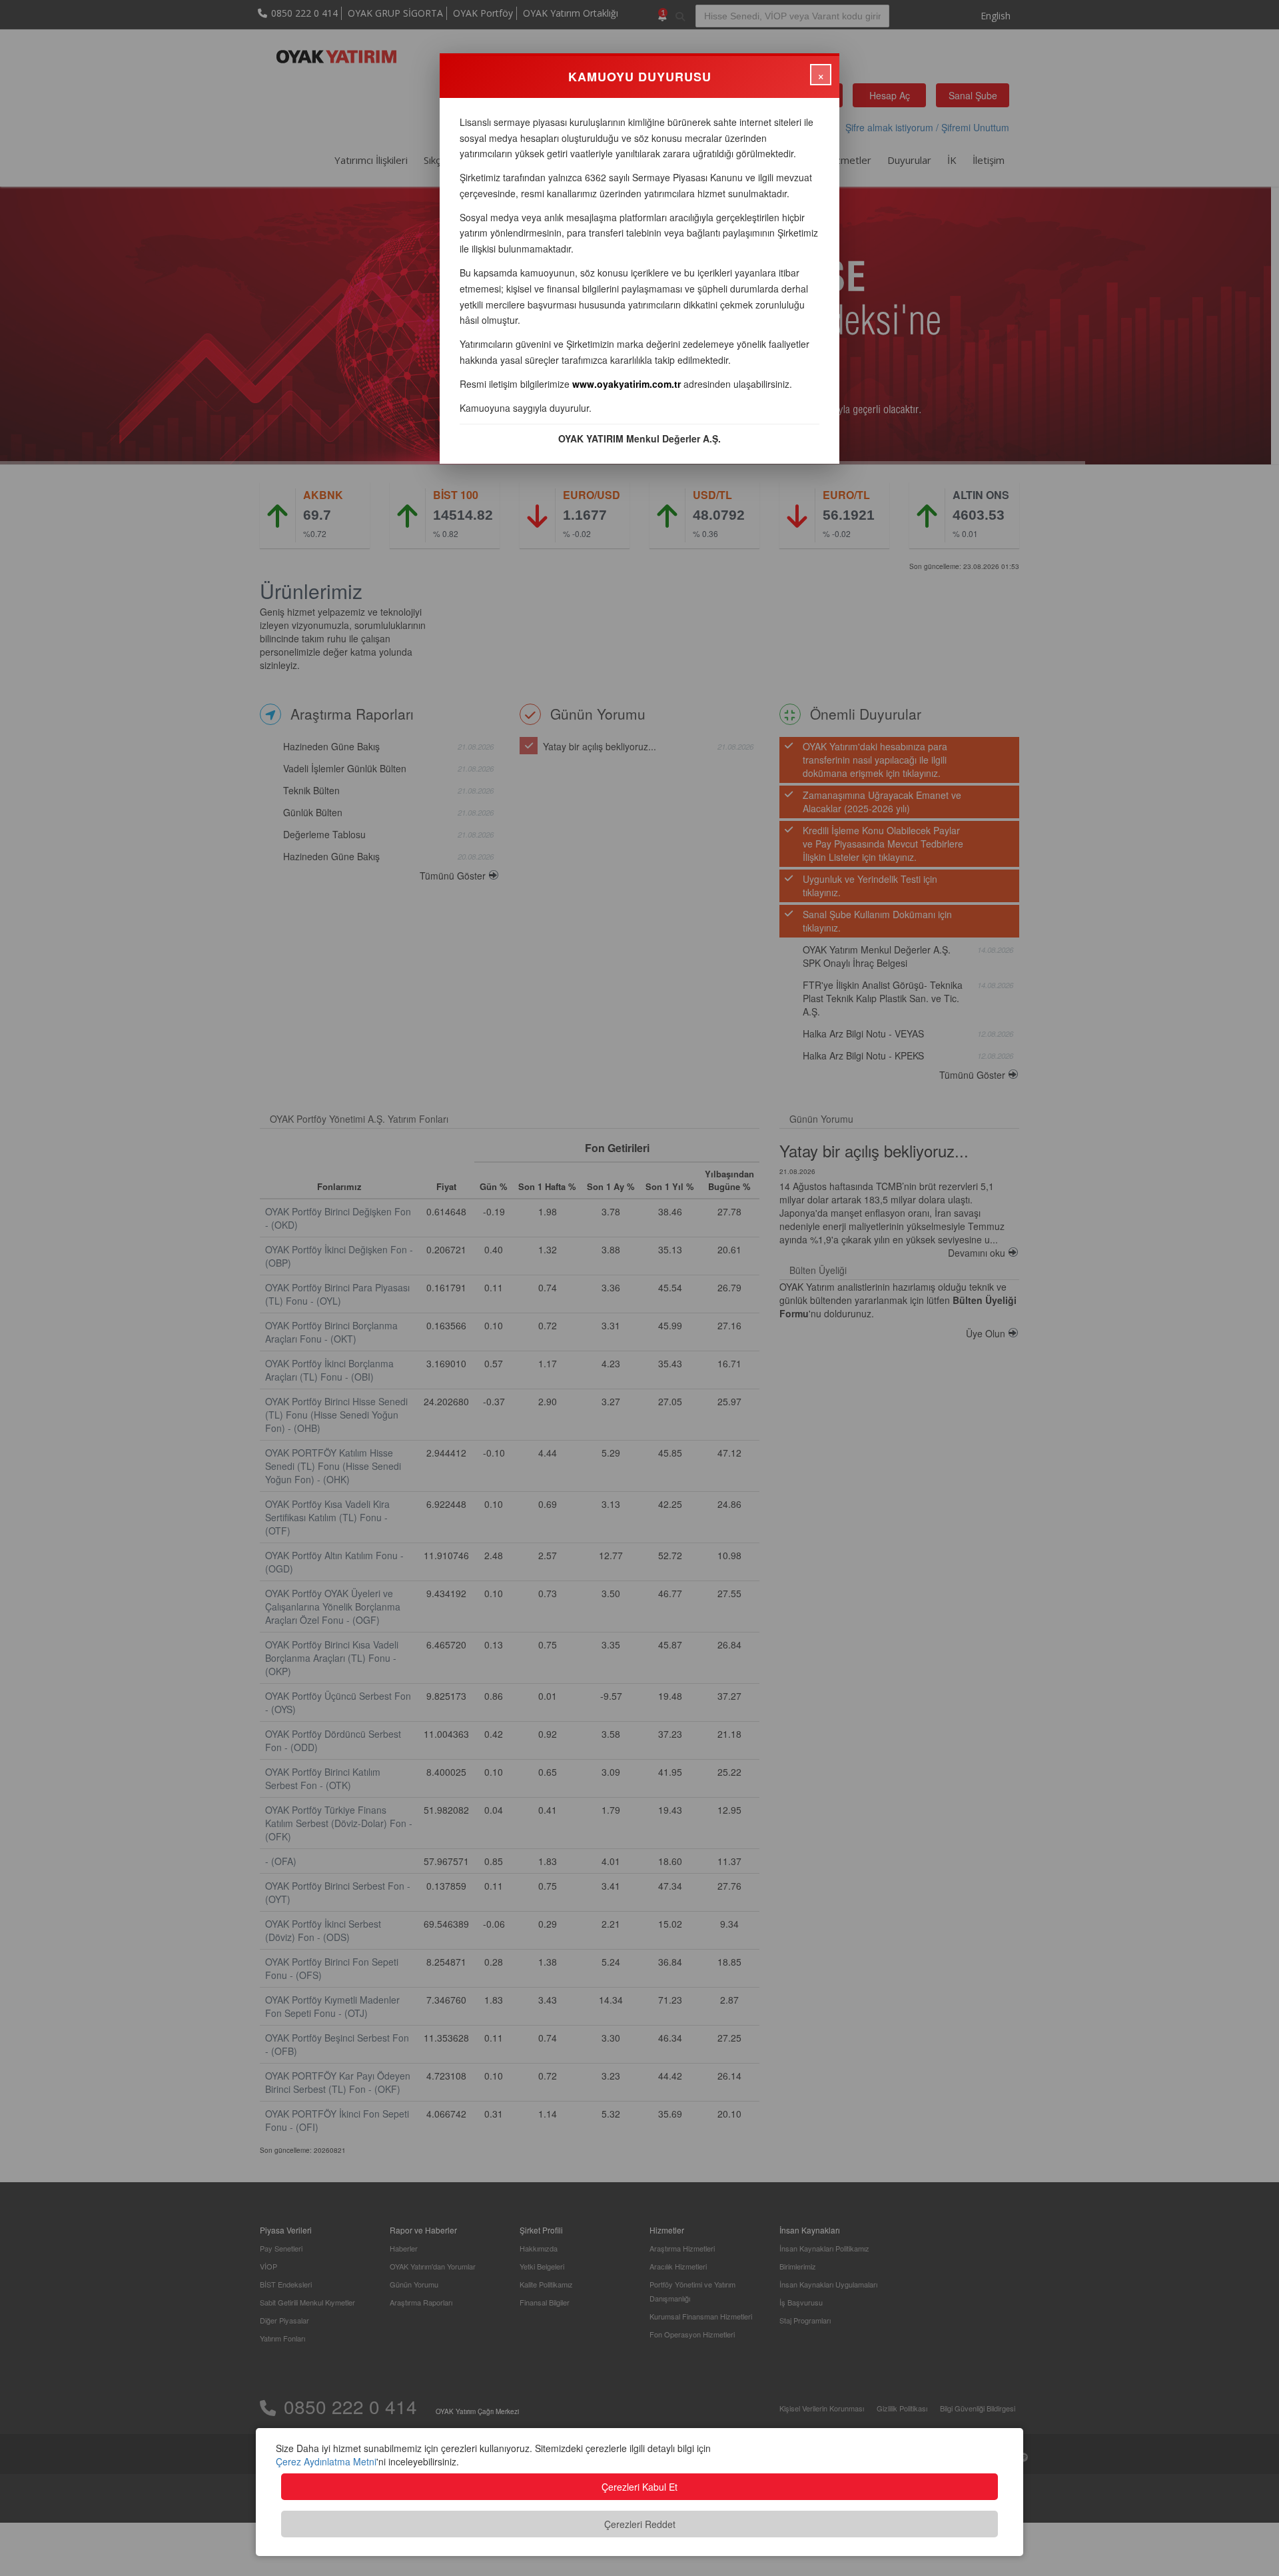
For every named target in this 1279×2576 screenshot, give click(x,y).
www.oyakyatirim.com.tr (627, 384)
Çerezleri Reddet (640, 2524)
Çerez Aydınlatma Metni (326, 2461)
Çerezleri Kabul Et (639, 2487)
